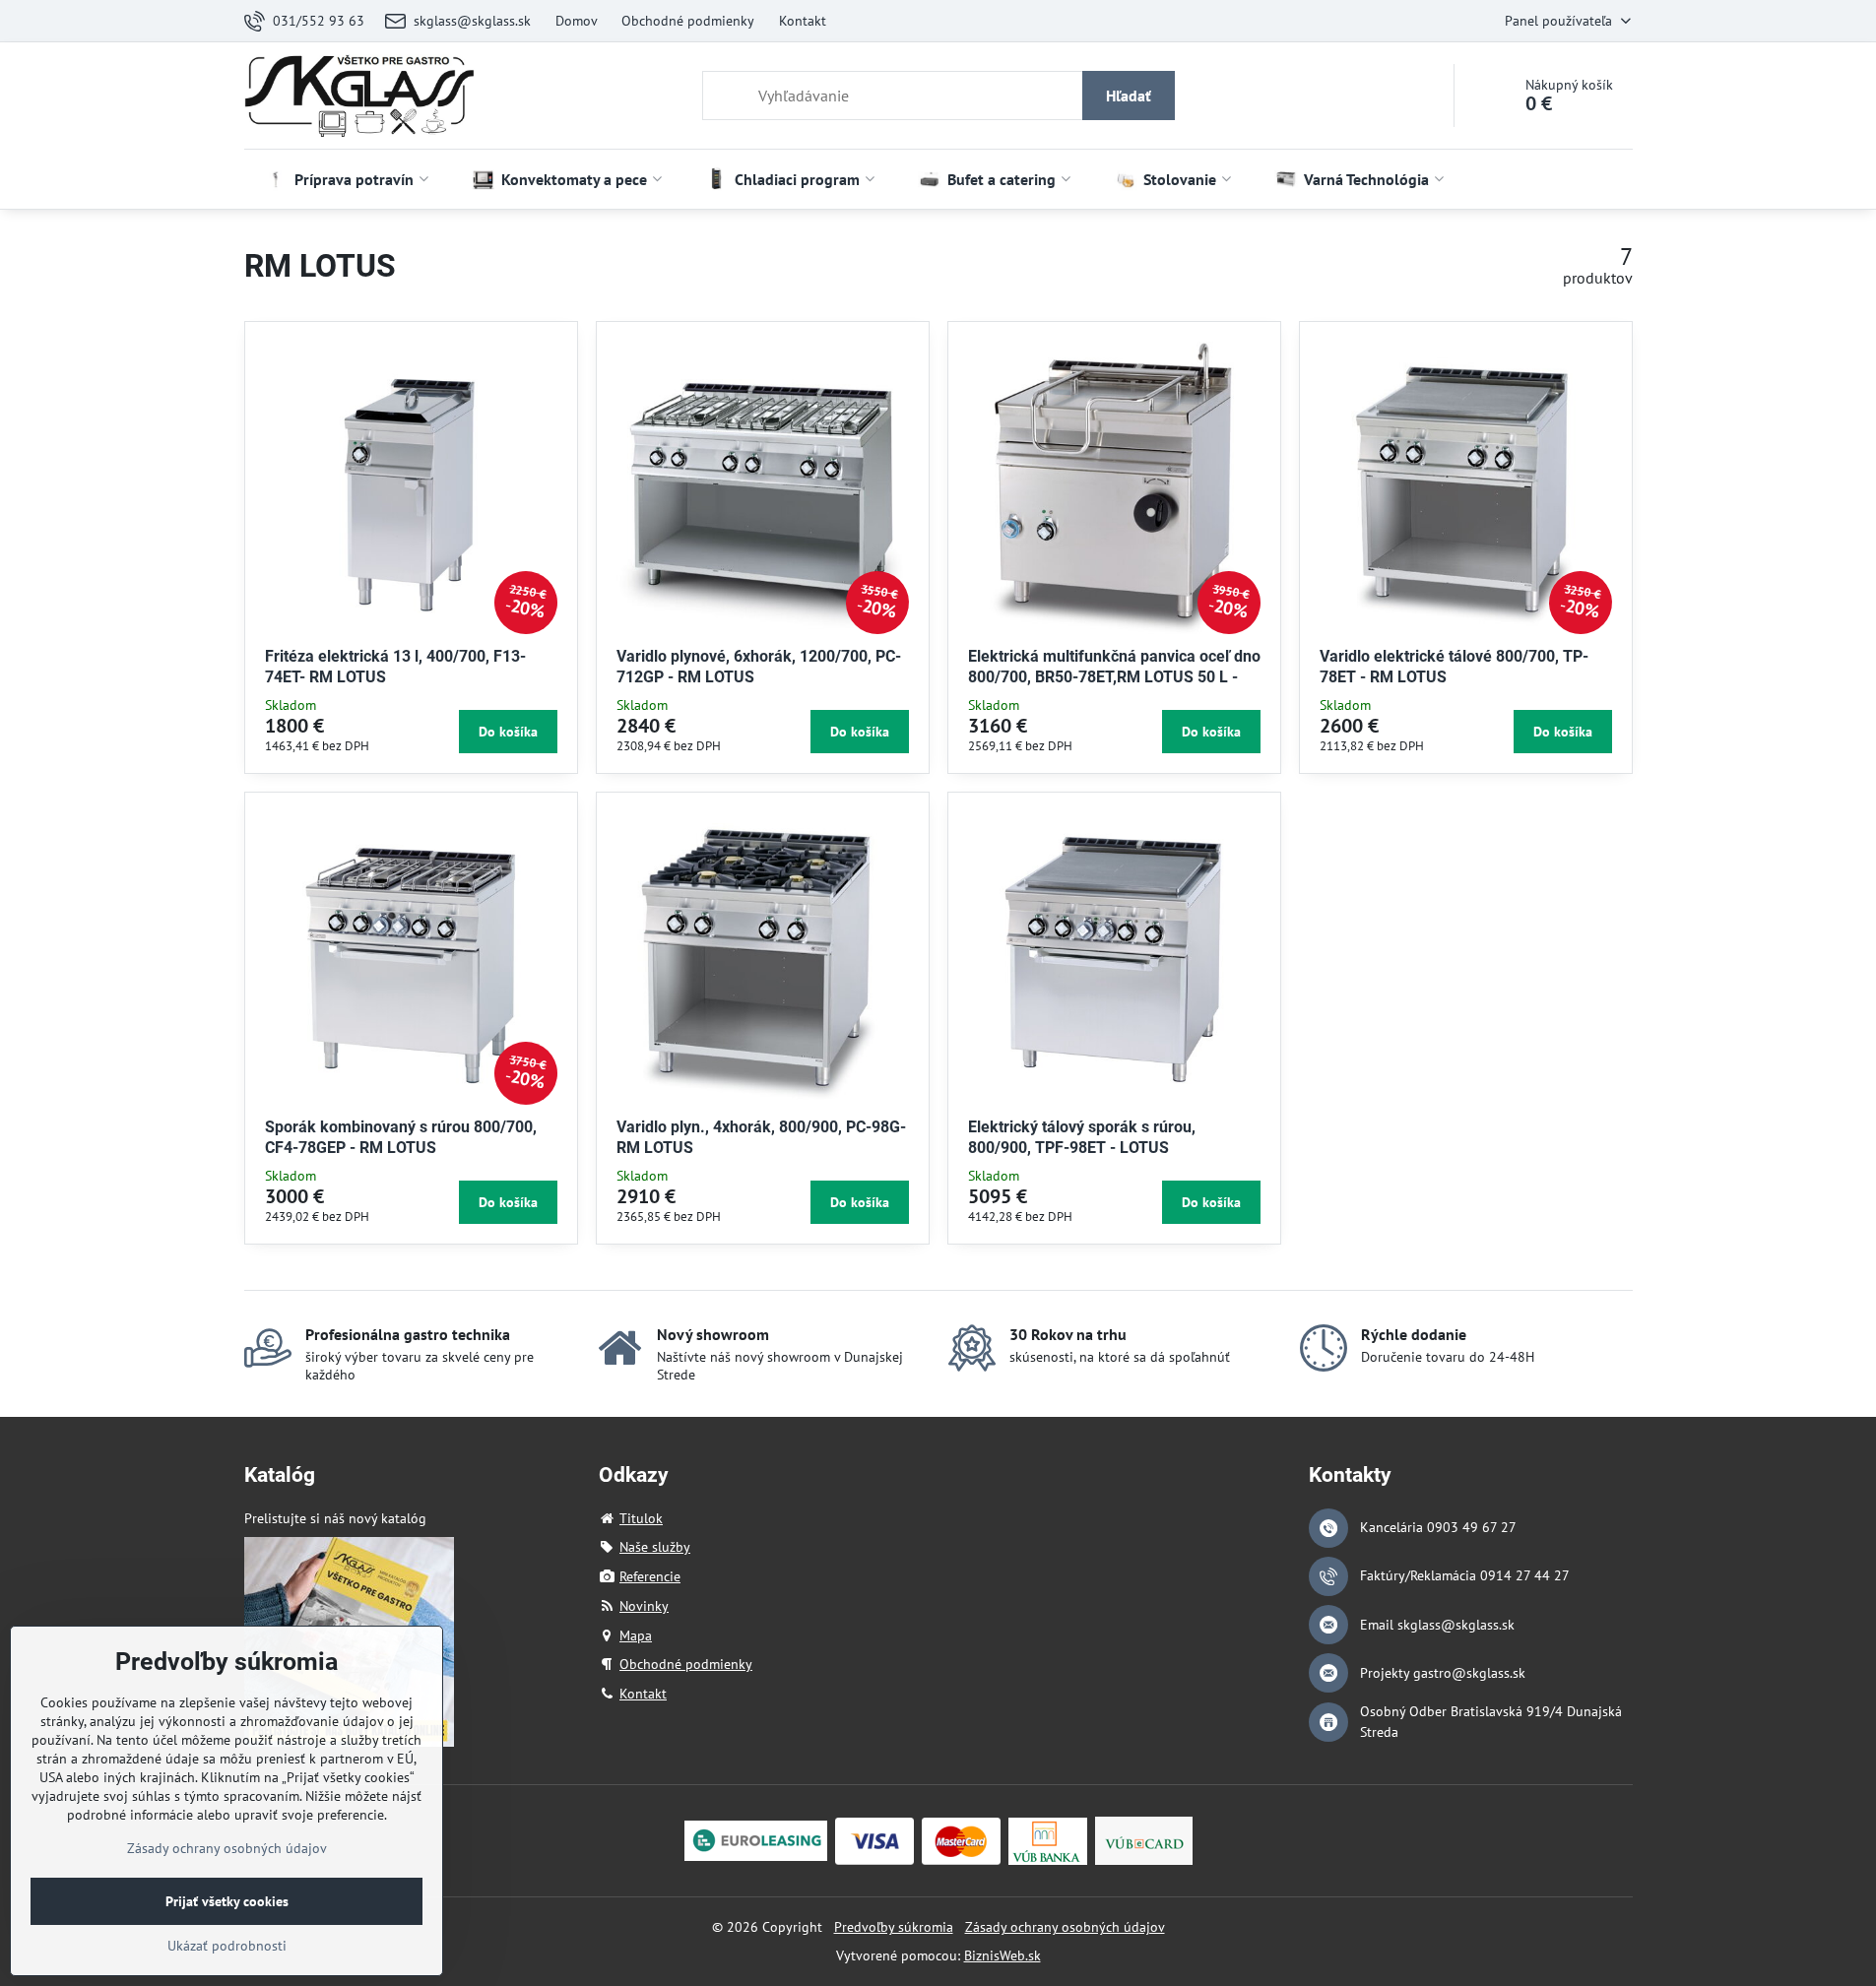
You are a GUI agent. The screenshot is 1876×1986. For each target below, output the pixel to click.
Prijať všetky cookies (227, 1901)
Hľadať (1129, 96)
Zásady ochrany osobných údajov (1065, 1927)
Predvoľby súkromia (894, 1927)
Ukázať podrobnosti (227, 1946)
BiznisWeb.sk (1003, 1955)
